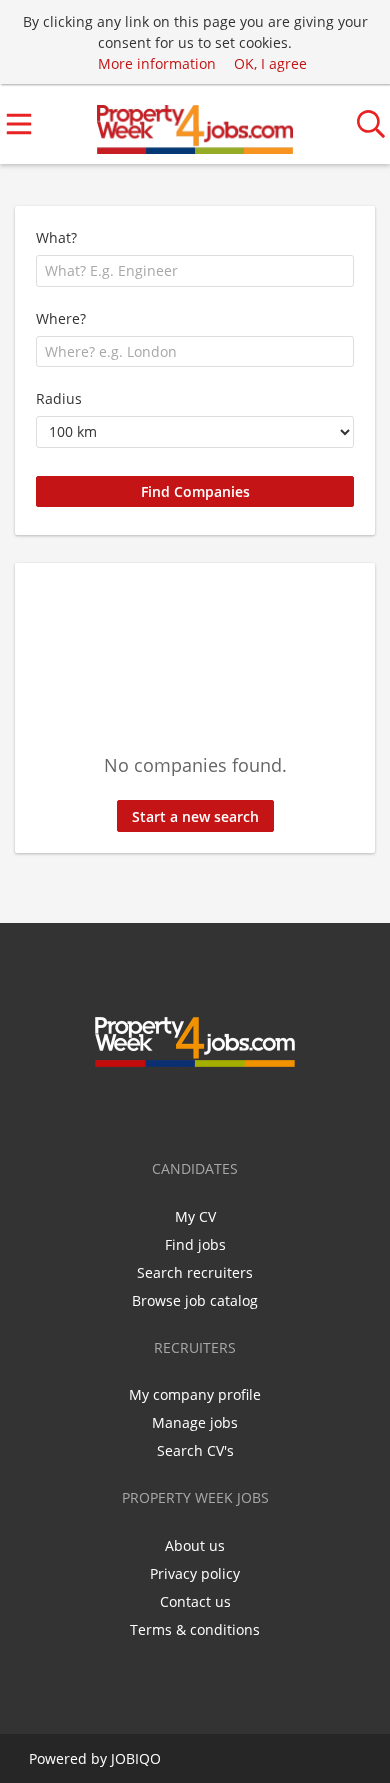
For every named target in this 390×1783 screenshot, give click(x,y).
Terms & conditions (195, 1629)
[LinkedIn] (215, 1109)
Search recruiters (195, 1272)
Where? (61, 318)
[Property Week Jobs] (195, 124)
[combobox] (195, 271)
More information (157, 63)
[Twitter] (182, 1109)
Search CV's (195, 1450)
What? (56, 237)
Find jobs (195, 1244)
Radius (59, 398)
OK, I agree (270, 63)
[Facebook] (149, 1109)
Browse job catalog (195, 1300)
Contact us (195, 1601)
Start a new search (195, 816)
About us (195, 1545)
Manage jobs (195, 1422)
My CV (195, 1216)
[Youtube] (245, 1109)
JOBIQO (136, 1758)
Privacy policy (195, 1573)
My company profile (195, 1394)
